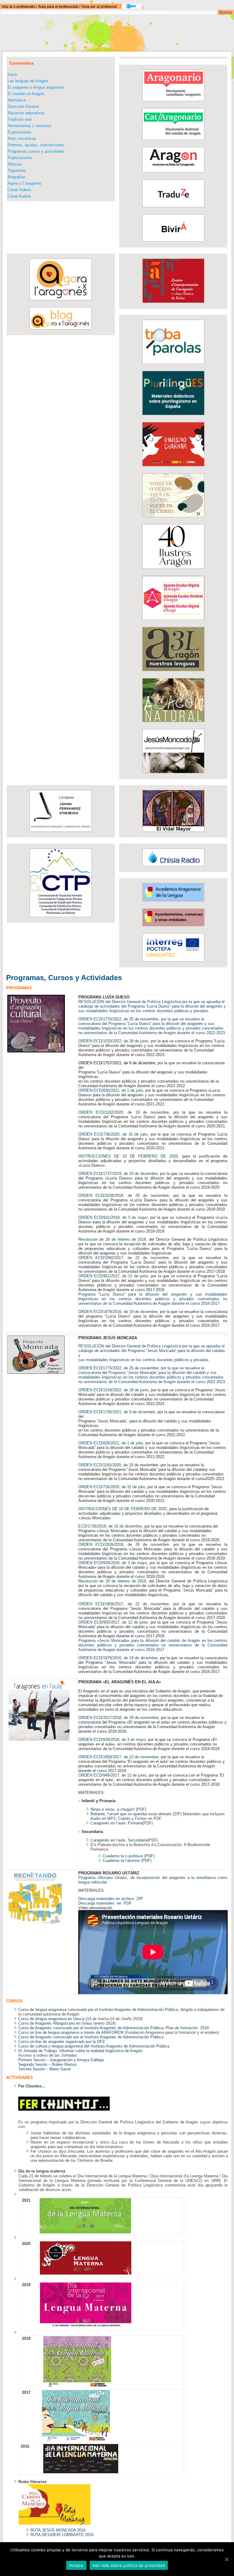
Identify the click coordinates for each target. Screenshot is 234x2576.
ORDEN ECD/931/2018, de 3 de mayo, (114, 1217)
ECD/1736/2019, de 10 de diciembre (110, 1526)
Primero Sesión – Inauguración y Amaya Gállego (62, 2060)
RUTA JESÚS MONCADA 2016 (58, 2530)
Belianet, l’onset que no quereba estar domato (131, 1814)
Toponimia (17, 171)
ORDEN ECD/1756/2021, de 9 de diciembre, (117, 1412)
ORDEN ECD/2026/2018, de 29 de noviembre (124, 1544)
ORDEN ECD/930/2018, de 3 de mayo (113, 1563)
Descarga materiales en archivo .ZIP (111, 1899)
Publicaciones (20, 158)
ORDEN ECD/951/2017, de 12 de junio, (115, 1276)
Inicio (12, 75)
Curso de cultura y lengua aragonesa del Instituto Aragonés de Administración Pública (94, 2046)
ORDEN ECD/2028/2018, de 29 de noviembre (124, 1195)
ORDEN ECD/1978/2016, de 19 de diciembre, (119, 1658)
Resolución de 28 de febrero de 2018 (112, 1239)
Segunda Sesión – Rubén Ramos (48, 2064)
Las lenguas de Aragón (28, 81)
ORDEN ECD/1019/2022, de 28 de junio (113, 1390)
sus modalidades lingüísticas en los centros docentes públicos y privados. (144, 1011)
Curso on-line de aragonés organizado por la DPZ (62, 2042)
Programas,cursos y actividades (36, 151)
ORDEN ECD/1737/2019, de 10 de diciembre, (119, 1174)
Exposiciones (19, 132)
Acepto (76, 2565)
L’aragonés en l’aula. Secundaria (119, 1840)
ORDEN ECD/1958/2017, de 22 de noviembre (118, 1757)
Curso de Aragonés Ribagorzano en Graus (55, 2023)
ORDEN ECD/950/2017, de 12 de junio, (114, 1622)
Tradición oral (19, 119)
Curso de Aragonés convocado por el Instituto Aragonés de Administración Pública (91, 2037)
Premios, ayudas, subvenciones (36, 145)
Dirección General (23, 107)
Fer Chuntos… (32, 2086)
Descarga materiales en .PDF (105, 1903)
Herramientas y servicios (30, 126)
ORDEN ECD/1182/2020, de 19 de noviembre (124, 1112)
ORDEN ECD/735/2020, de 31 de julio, (112, 1487)
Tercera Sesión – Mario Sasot (44, 2069)
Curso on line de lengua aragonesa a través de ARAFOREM (71, 2032)
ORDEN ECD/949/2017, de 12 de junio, (113, 1775)
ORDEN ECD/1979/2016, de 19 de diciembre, (119, 1312)
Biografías (17, 177)
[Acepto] (226, 2559)
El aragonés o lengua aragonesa (36, 87)
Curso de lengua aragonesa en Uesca (51, 2019)
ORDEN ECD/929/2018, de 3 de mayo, (113, 1740)
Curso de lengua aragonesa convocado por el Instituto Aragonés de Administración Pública (98, 2010)
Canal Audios (19, 196)
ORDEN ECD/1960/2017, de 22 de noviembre (124, 1258)
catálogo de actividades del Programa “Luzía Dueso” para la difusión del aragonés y (152, 1006)
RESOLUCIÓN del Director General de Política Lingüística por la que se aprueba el (151, 1002)
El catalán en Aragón (26, 94)
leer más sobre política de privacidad (129, 2565)
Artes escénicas (22, 139)
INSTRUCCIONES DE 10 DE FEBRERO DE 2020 (128, 1156)
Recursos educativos (26, 113)
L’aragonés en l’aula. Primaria (116, 1823)
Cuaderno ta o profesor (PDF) (129, 1856)
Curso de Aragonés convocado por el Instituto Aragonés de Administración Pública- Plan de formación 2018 (113, 2028)
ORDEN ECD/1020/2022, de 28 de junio (113, 1041)
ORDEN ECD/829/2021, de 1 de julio (111, 1443)
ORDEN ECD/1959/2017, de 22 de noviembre (124, 1604)
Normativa (17, 100)
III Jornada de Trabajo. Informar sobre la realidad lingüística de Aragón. (81, 2051)
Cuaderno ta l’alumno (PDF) (127, 1861)
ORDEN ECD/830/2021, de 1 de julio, (111, 1090)
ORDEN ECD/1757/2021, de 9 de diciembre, (117, 1063)
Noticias (15, 164)
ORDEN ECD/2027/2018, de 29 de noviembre (118, 1718)
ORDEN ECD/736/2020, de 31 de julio (113, 1134)
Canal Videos (19, 190)
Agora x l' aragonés (25, 183)
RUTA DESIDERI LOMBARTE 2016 (62, 2535)
